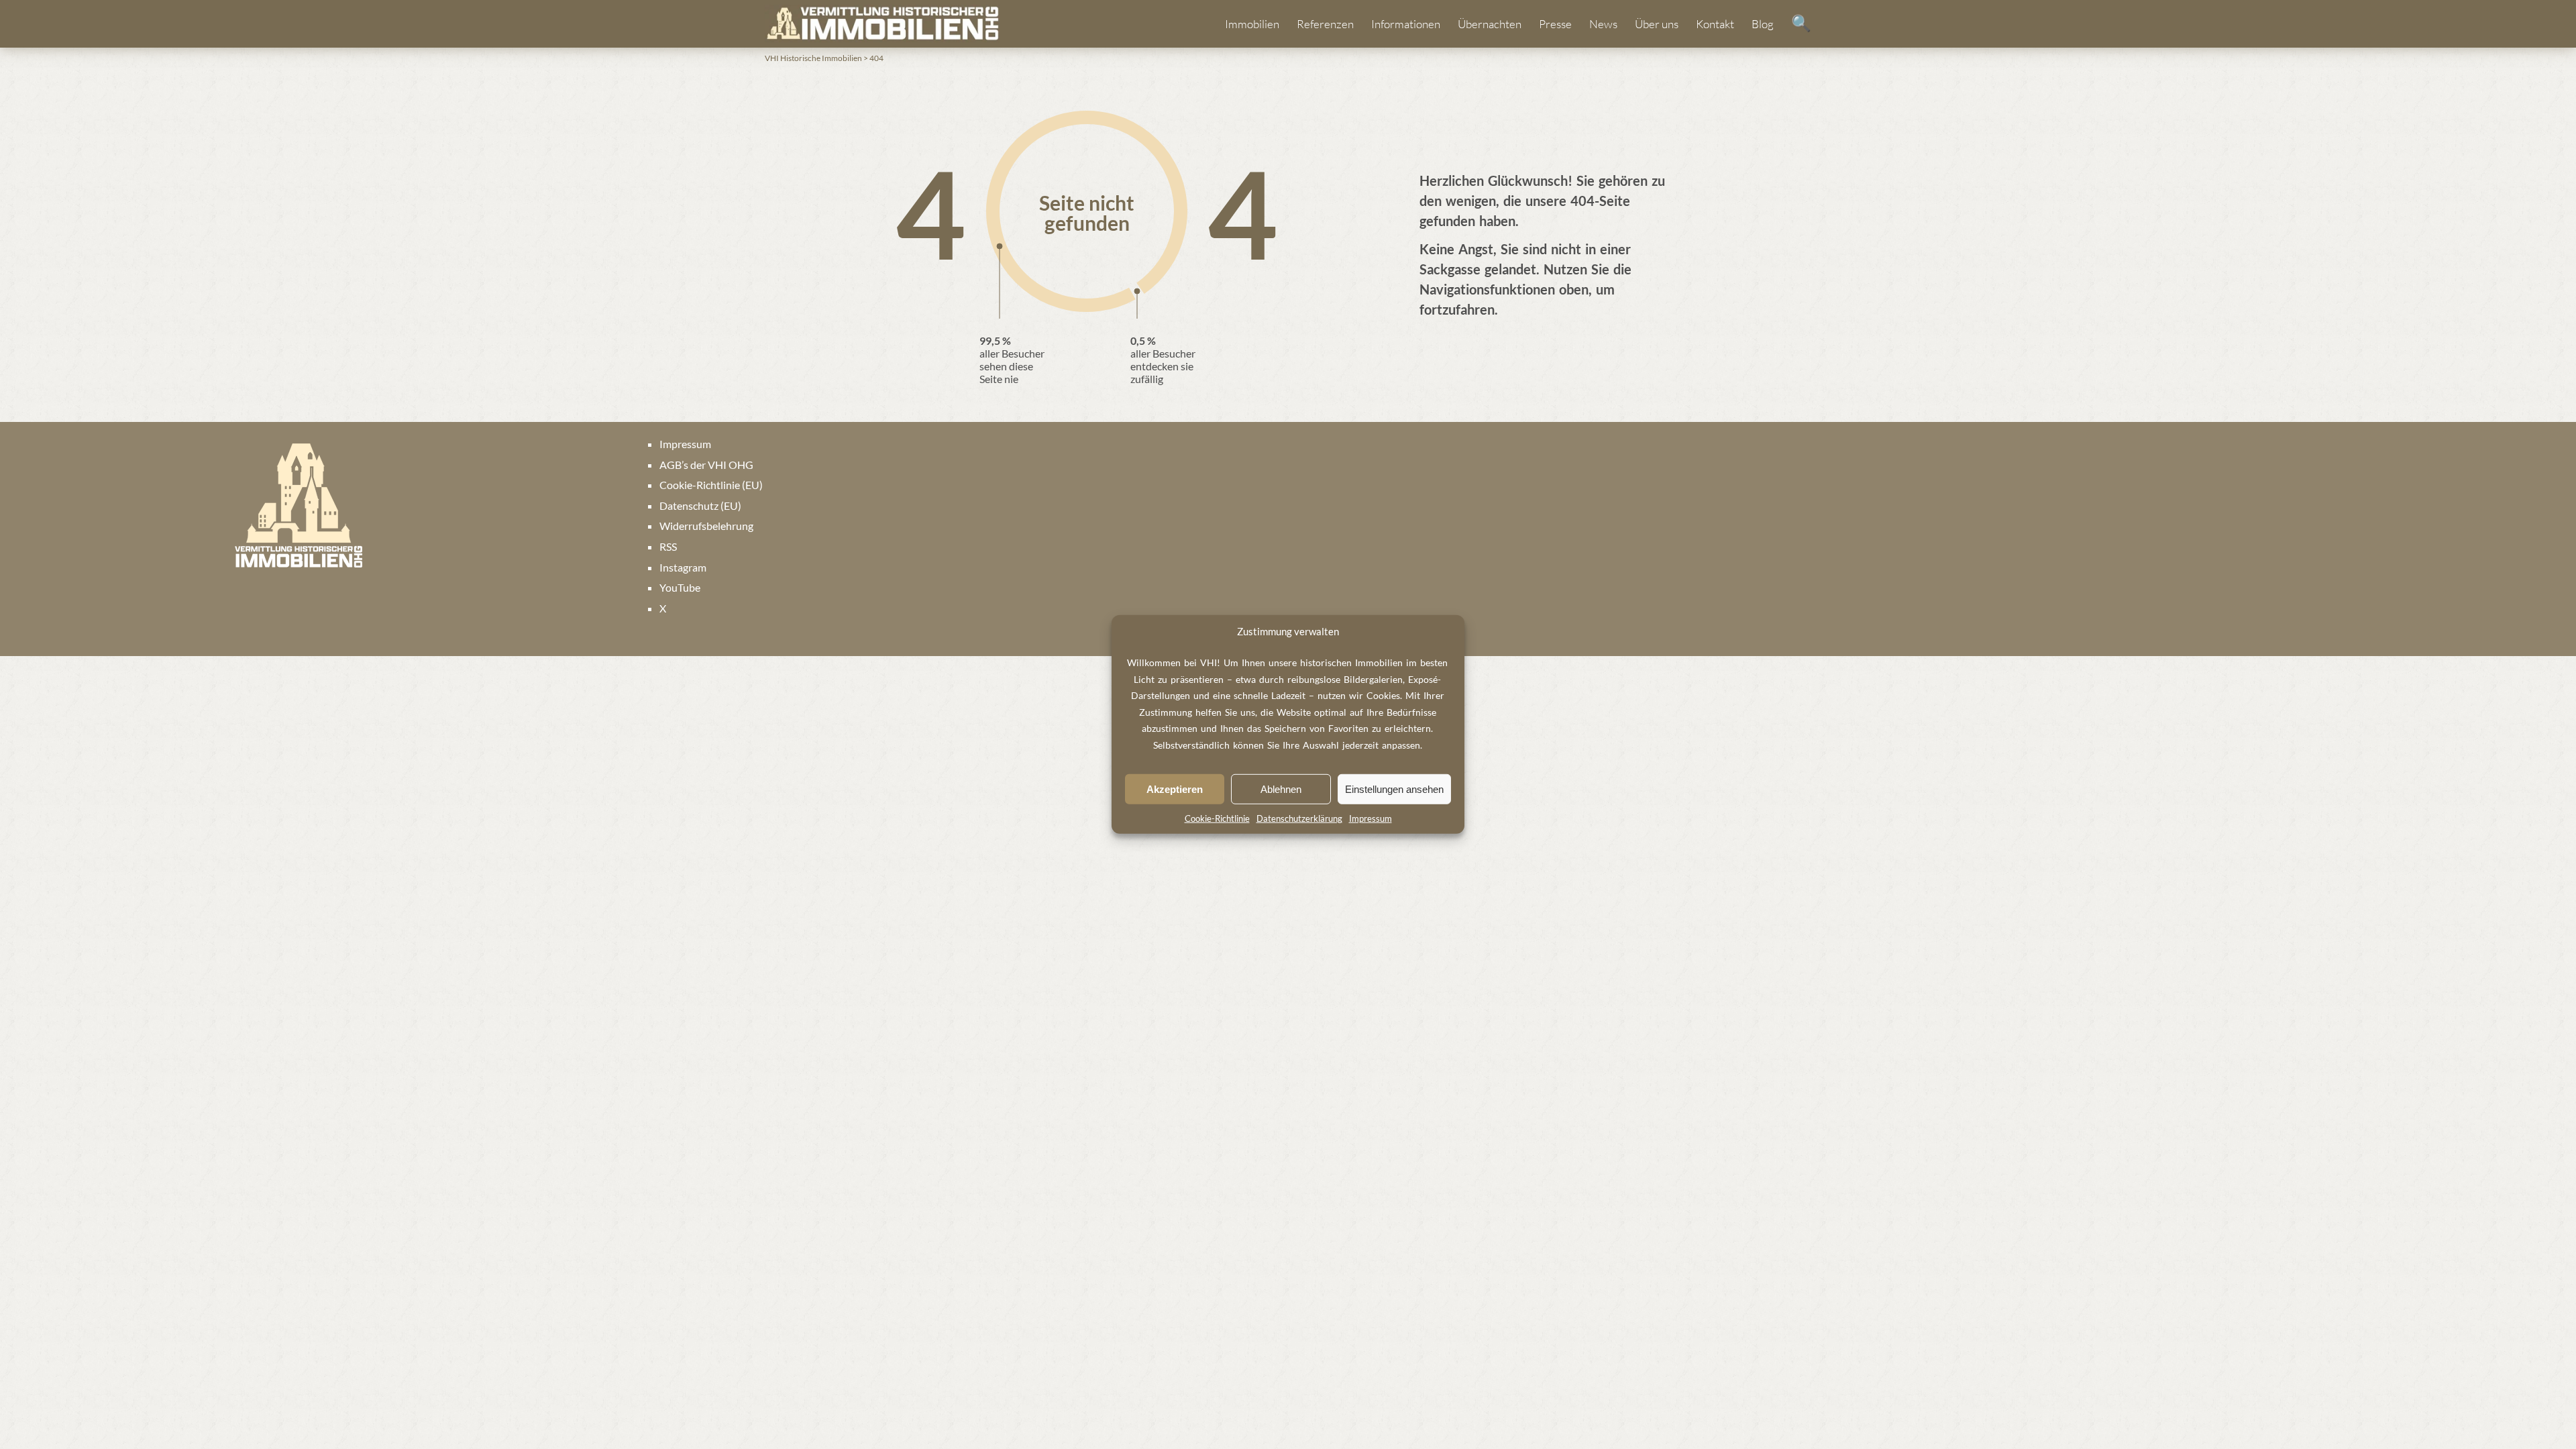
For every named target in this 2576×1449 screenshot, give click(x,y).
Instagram (683, 567)
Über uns (1657, 24)
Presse (1555, 24)
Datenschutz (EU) (700, 505)
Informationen (1406, 24)
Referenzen (1325, 24)
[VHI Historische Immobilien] (882, 23)
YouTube (680, 587)
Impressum (1371, 818)
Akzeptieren (1175, 789)
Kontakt (1715, 24)
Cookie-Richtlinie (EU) (711, 485)
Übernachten (1490, 24)
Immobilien (1252, 24)
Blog (1763, 24)
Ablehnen (1281, 789)
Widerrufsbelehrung (706, 526)
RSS (668, 546)
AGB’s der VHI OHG (706, 465)
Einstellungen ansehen (1394, 789)
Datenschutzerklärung (1299, 818)
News (1603, 24)
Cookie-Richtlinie (1217, 818)
